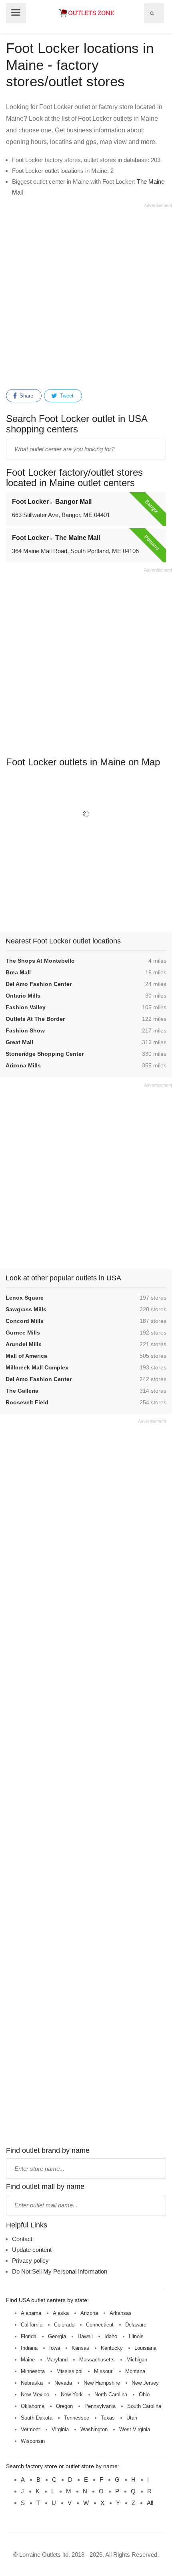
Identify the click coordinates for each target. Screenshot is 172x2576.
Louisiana (145, 2348)
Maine (28, 2360)
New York (72, 2394)
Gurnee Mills (23, 1333)
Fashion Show (25, 1030)
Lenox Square (25, 1298)
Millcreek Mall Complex (37, 1367)
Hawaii (85, 2336)
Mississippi (69, 2371)
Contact (22, 2239)
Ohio (144, 2394)
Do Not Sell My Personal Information (60, 2271)
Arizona (89, 2313)
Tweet (66, 396)
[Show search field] (152, 13)
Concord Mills (25, 1321)
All (150, 2503)
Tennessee (77, 2418)
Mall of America (26, 1356)
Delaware (136, 2325)
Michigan (137, 2360)
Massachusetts (97, 2360)
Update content (32, 2250)
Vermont (30, 2429)
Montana (135, 2371)
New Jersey (145, 2383)
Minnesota (33, 2371)
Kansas (80, 2348)
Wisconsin (33, 2441)
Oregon (64, 2406)
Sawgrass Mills (26, 1309)
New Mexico (35, 2394)
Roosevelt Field (27, 1402)
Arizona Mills (23, 1065)
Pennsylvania (100, 2406)
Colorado (64, 2325)
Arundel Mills (24, 1344)
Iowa (55, 2348)
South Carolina (144, 2406)
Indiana (29, 2348)
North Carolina (111, 2394)
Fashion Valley (26, 1007)
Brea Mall (18, 972)
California (32, 2325)
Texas (108, 2418)
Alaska (61, 2313)
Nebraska (32, 2383)
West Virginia (135, 2429)
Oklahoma (33, 2406)
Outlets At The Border (35, 1019)
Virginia (60, 2429)
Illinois (136, 2336)
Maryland (57, 2360)
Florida (29, 2336)
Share (26, 396)
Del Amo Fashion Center (39, 984)
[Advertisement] (86, 295)
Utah (132, 2418)
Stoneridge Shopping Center (45, 1054)
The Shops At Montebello (40, 961)
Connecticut (100, 2325)
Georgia (57, 2336)
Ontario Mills (23, 996)
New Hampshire (102, 2383)
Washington (94, 2429)
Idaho (111, 2336)
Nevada (63, 2383)
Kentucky (112, 2348)
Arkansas (121, 2313)
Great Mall (19, 1042)
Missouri (104, 2371)
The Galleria (22, 1391)
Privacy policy (30, 2261)
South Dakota (37, 2418)
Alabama (31, 2313)
